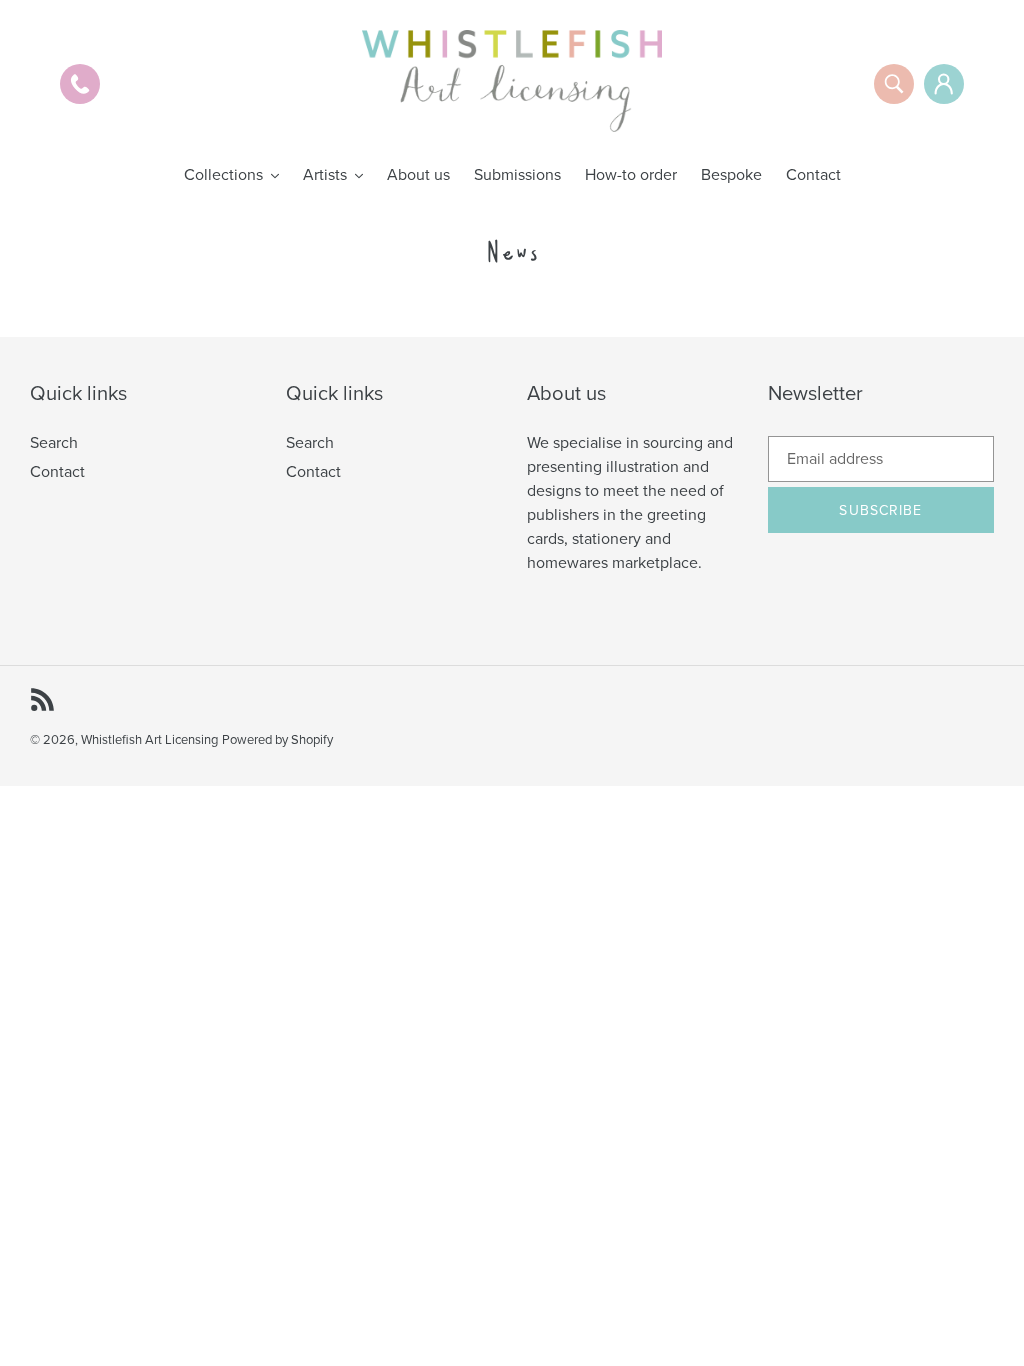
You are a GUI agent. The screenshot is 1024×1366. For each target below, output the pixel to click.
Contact (57, 472)
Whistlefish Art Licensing (149, 740)
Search (54, 443)
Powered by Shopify (277, 740)
